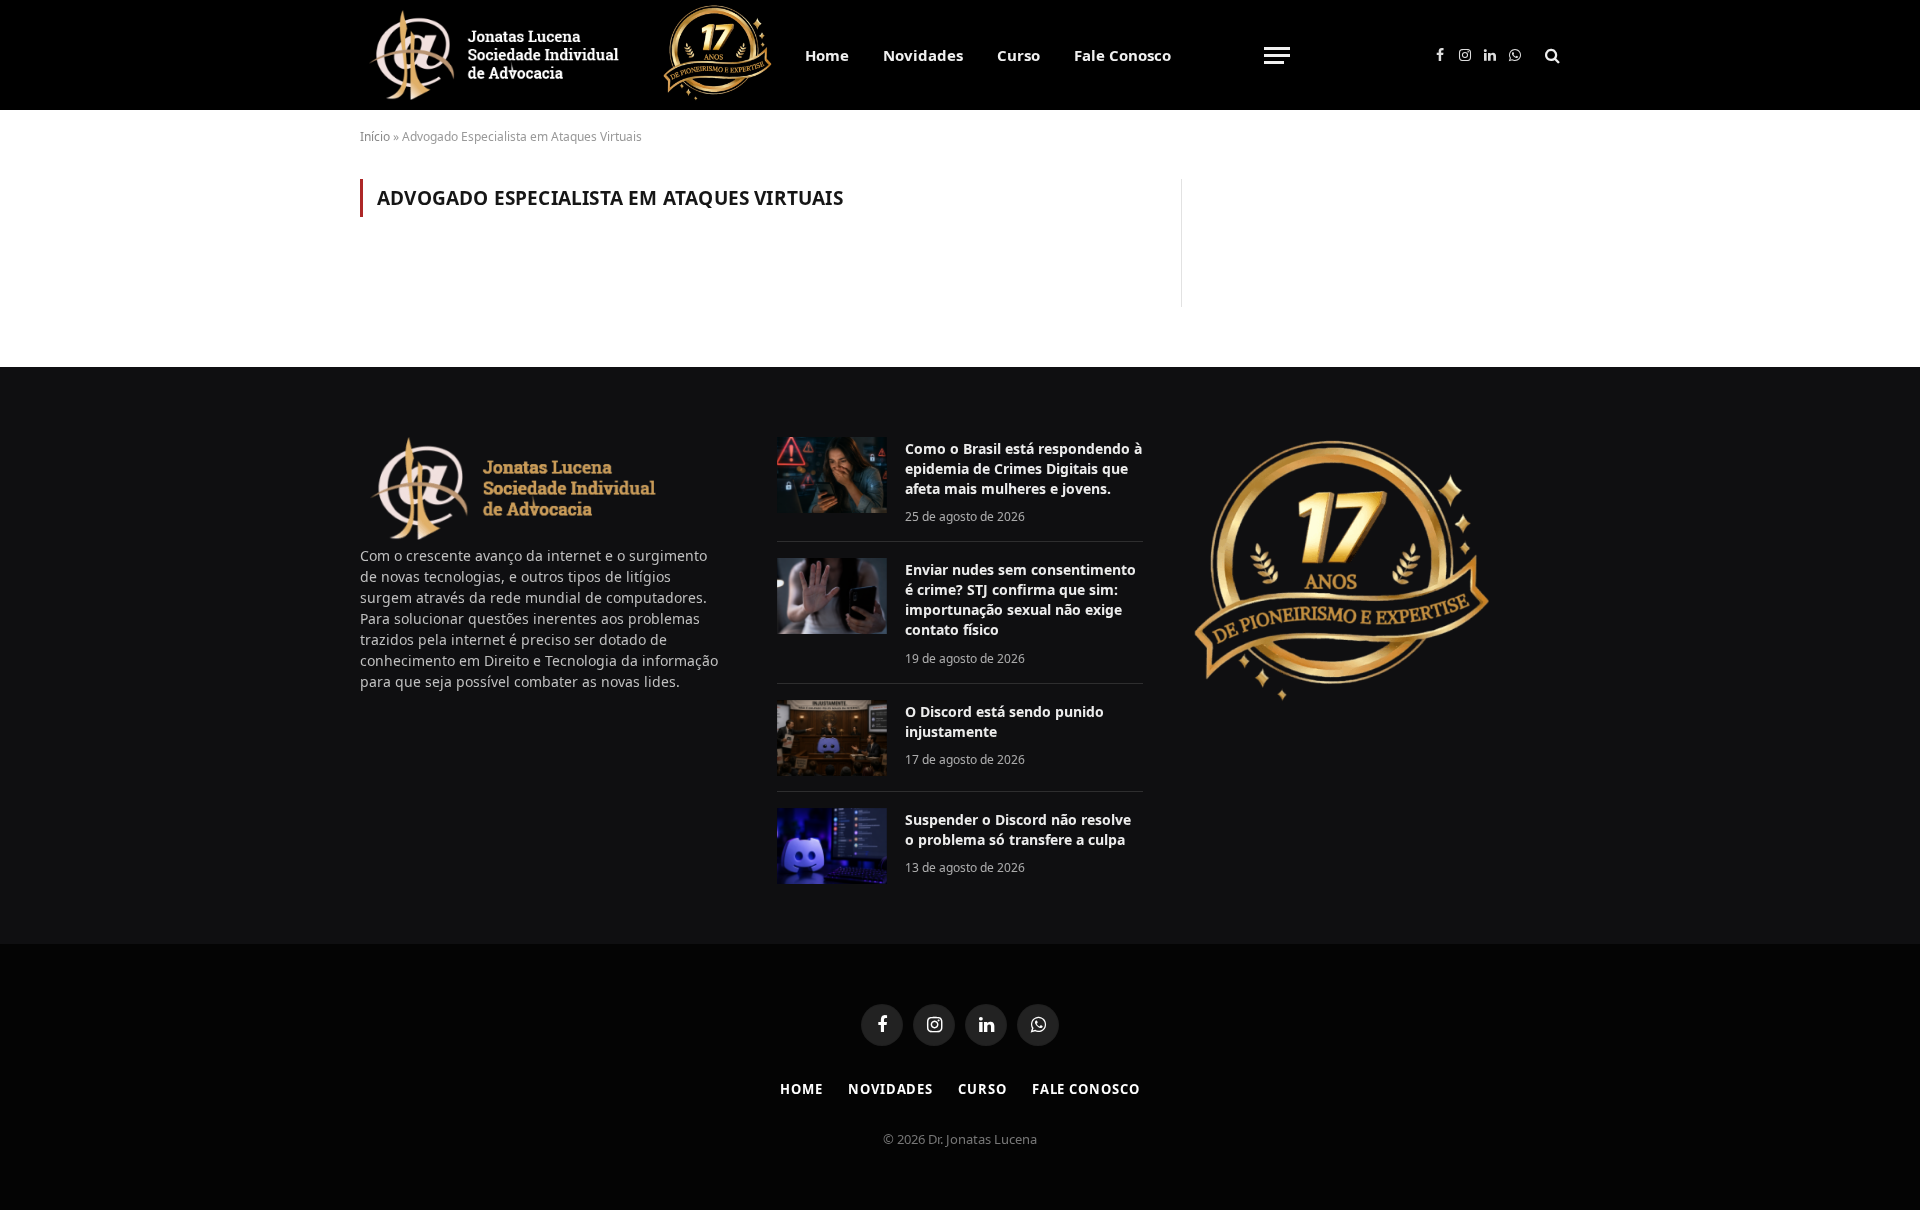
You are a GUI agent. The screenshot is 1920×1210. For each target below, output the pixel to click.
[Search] (1550, 55)
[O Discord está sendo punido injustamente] (832, 738)
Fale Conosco (1122, 55)
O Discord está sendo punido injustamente (1004, 721)
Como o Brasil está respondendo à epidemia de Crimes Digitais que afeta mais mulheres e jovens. (1023, 468)
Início (375, 136)
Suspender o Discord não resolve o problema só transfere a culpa (1018, 829)
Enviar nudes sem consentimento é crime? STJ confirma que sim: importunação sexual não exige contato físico (1020, 599)
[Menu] (1277, 55)
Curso (1018, 55)
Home (827, 55)
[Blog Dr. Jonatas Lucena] (494, 55)
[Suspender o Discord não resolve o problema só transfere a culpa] (832, 846)
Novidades (923, 55)
